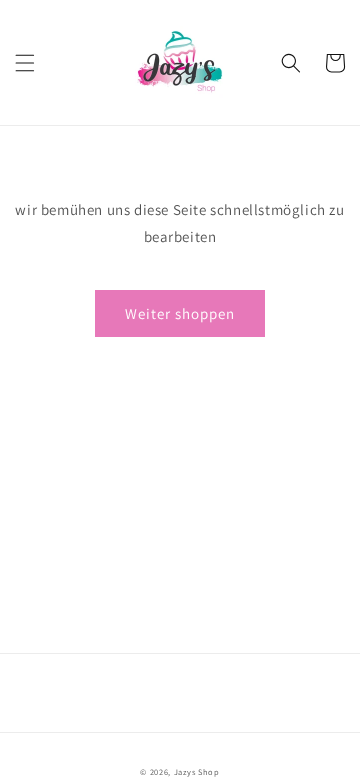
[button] (25, 63)
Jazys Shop (197, 771)
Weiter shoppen (180, 313)
